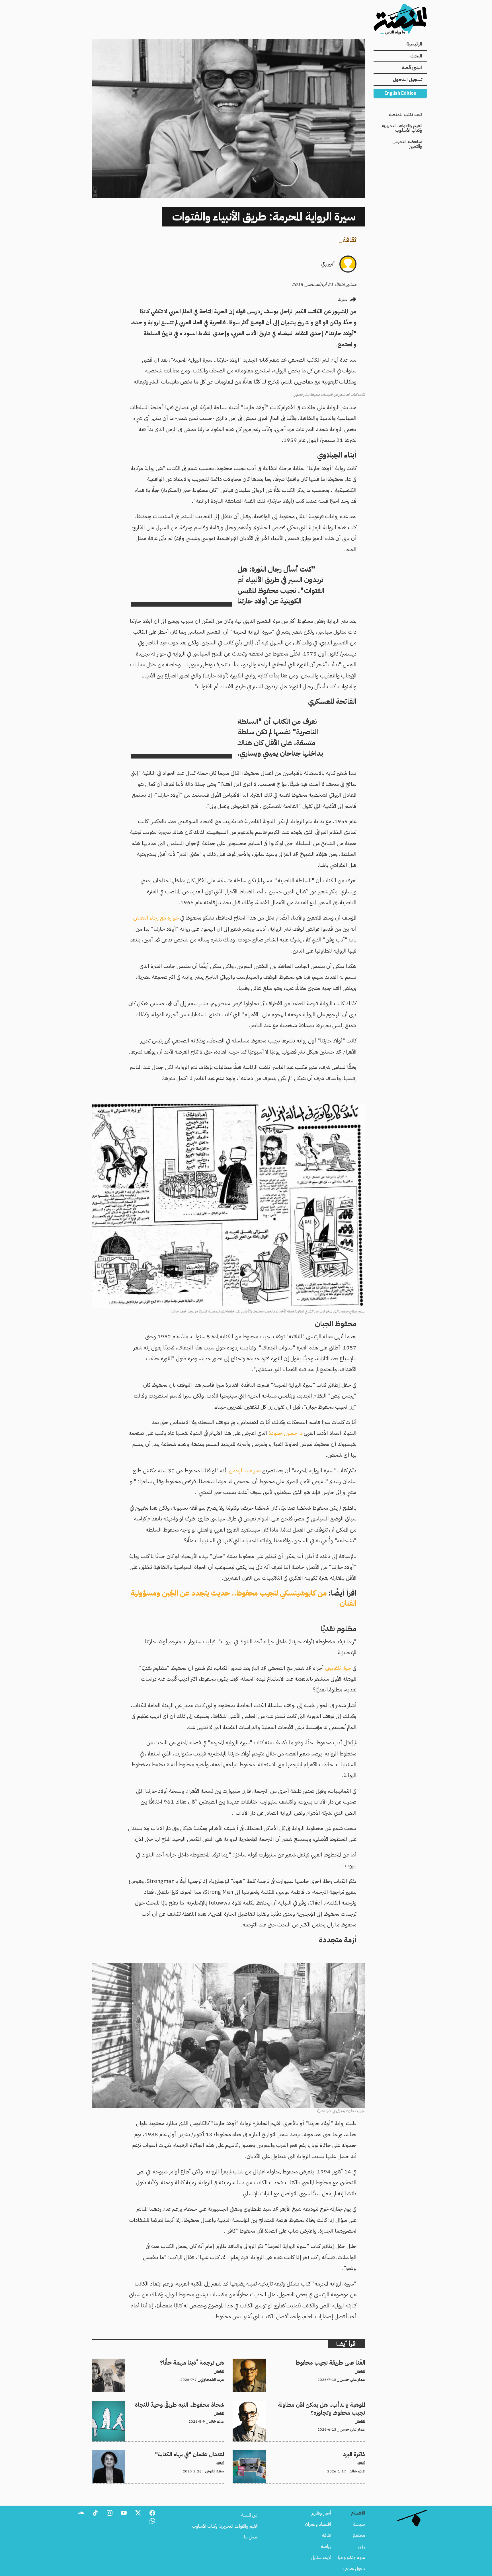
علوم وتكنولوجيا (351, 2558)
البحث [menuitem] (416, 56)
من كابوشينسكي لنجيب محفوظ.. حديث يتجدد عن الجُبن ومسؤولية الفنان (244, 1598)
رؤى (362, 2546)
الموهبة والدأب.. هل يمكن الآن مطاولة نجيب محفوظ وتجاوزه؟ (312, 2404)
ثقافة (349, 240)
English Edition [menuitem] (400, 93)
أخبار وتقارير (321, 2513)
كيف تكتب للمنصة (406, 115)
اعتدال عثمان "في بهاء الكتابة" (199, 2454)
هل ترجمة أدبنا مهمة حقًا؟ (202, 2362)
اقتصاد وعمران (318, 2524)
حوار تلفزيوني (338, 1668)
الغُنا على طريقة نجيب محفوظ (339, 2362)
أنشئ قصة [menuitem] (412, 68)
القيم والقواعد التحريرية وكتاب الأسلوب (402, 128)
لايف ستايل (321, 2558)
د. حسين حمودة (285, 1433)
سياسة (359, 2524)
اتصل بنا (251, 2537)
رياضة (326, 2546)
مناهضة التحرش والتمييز (407, 144)
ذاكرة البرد (357, 2454)
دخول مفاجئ (354, 2569)
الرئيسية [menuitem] (414, 44)
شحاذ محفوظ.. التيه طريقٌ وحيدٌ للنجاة (191, 2404)
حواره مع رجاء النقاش (156, 918)
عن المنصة (249, 2515)
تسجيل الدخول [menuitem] (408, 80)
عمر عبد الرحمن (245, 1471)
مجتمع (359, 2535)
